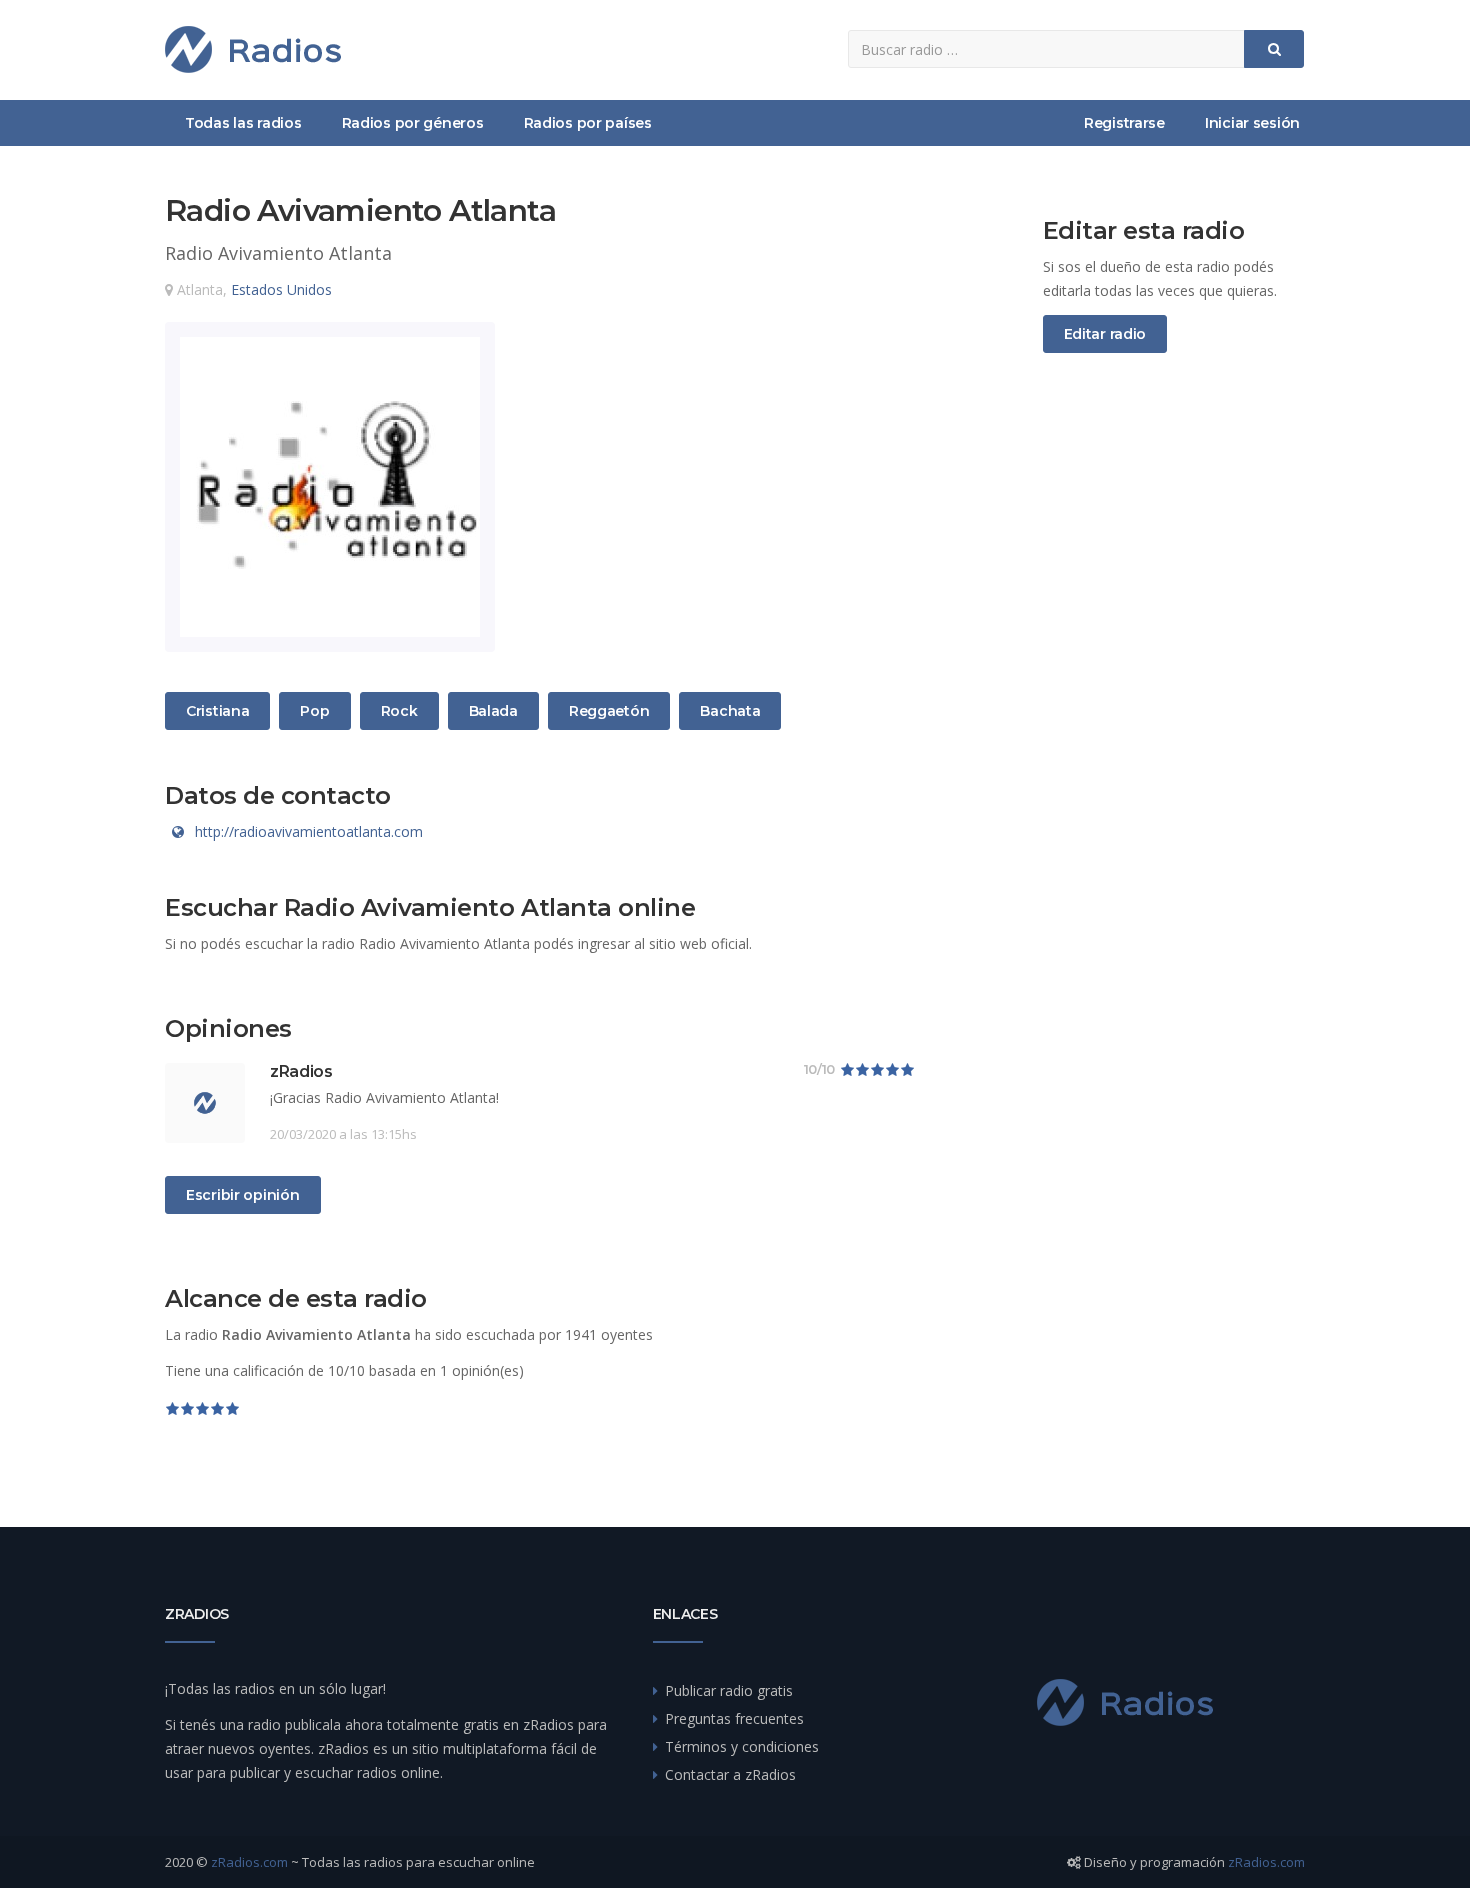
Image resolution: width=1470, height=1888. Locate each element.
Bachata (729, 710)
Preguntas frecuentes (734, 1718)
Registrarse (1124, 123)
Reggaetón (608, 710)
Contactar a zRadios (730, 1774)
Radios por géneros (413, 123)
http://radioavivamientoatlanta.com (309, 831)
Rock (404, 710)
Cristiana (217, 710)
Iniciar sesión (1252, 123)
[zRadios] (253, 49)
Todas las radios (243, 123)
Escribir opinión (243, 1195)
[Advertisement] (1174, 701)
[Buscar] (1274, 49)
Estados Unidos (281, 289)
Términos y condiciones (742, 1746)
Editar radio (1105, 334)
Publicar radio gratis (729, 1690)
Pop (323, 710)
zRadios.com (249, 1862)
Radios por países (588, 123)
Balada (493, 710)
